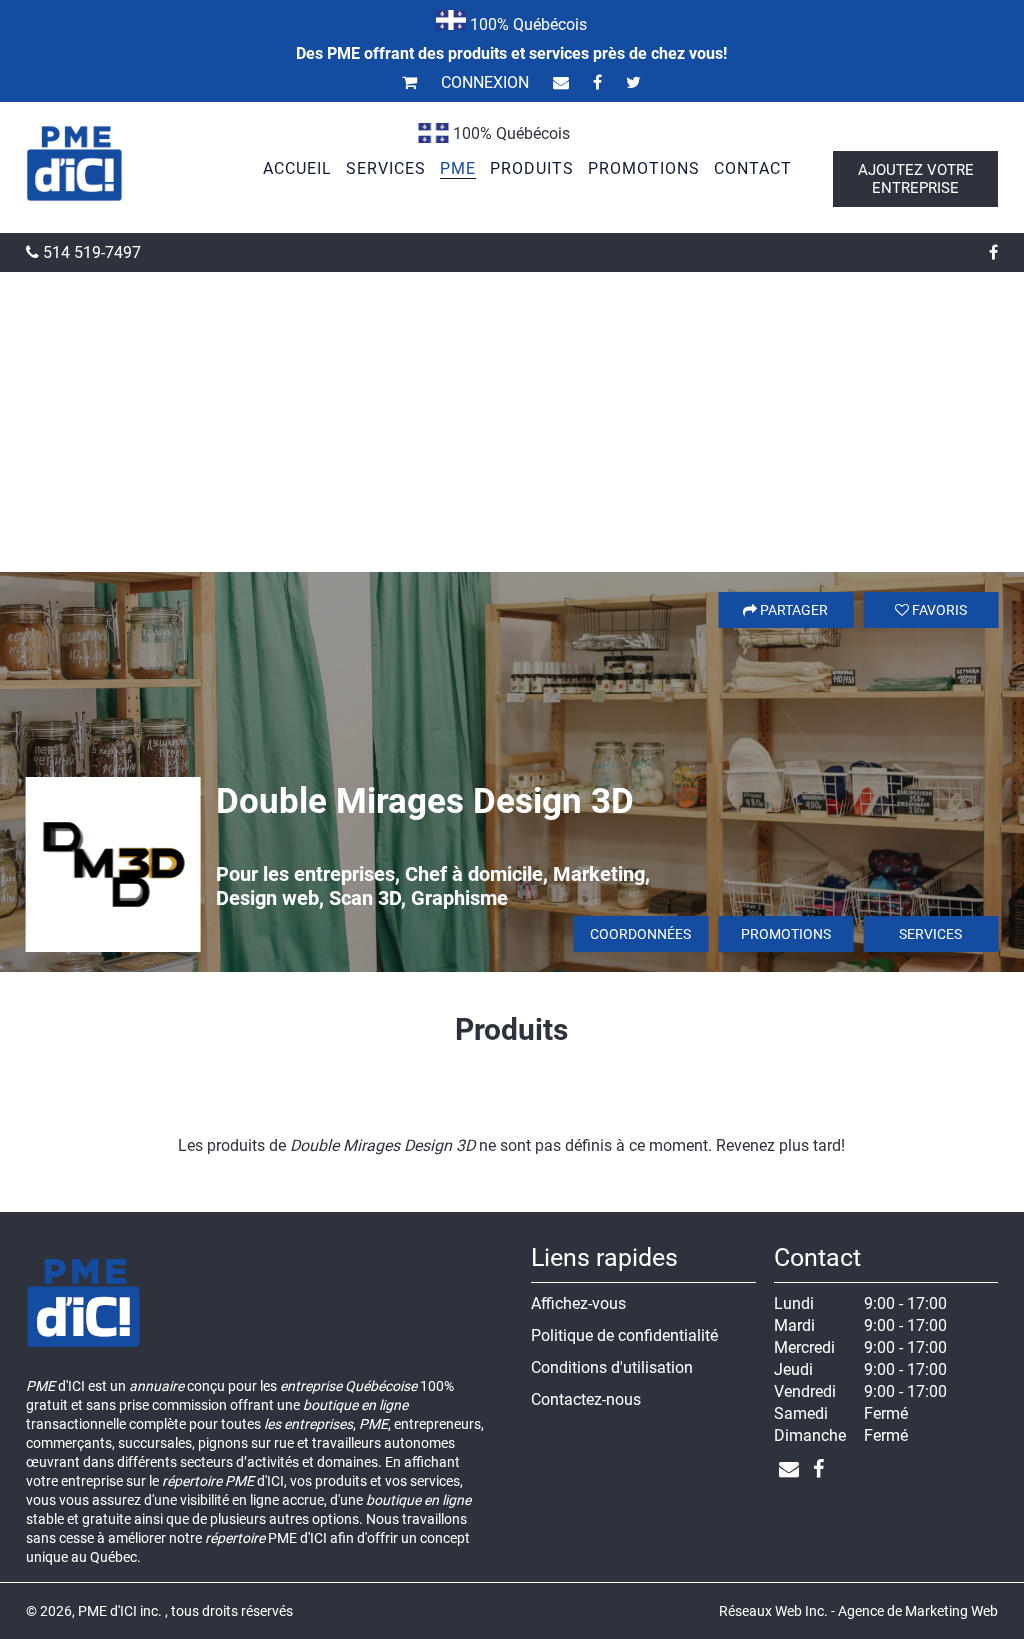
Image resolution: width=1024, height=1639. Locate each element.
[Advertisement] (512, 422)
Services (930, 934)
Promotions (786, 934)
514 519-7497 (90, 252)
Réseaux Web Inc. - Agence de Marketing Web (858, 1611)
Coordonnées (640, 934)
